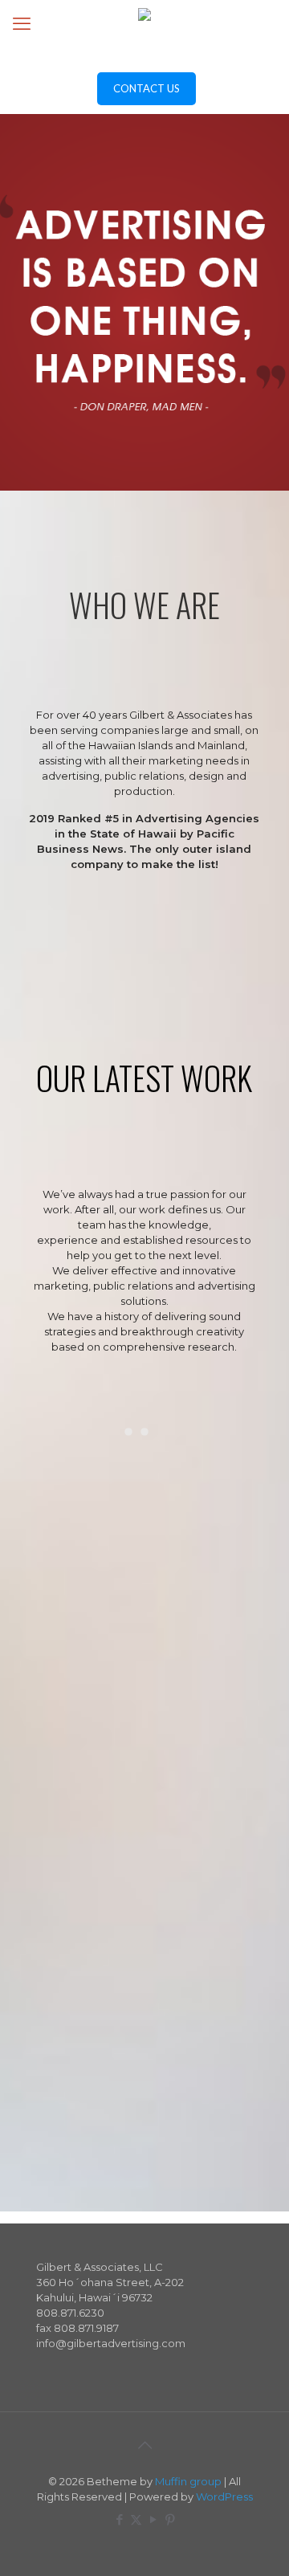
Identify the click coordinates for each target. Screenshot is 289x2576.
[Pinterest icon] (170, 2519)
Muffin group (188, 2481)
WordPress (224, 2497)
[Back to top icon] (144, 2445)
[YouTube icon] (153, 2519)
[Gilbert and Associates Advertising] (144, 32)
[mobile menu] (22, 24)
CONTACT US (147, 88)
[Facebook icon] (119, 2519)
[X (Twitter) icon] (136, 2519)
